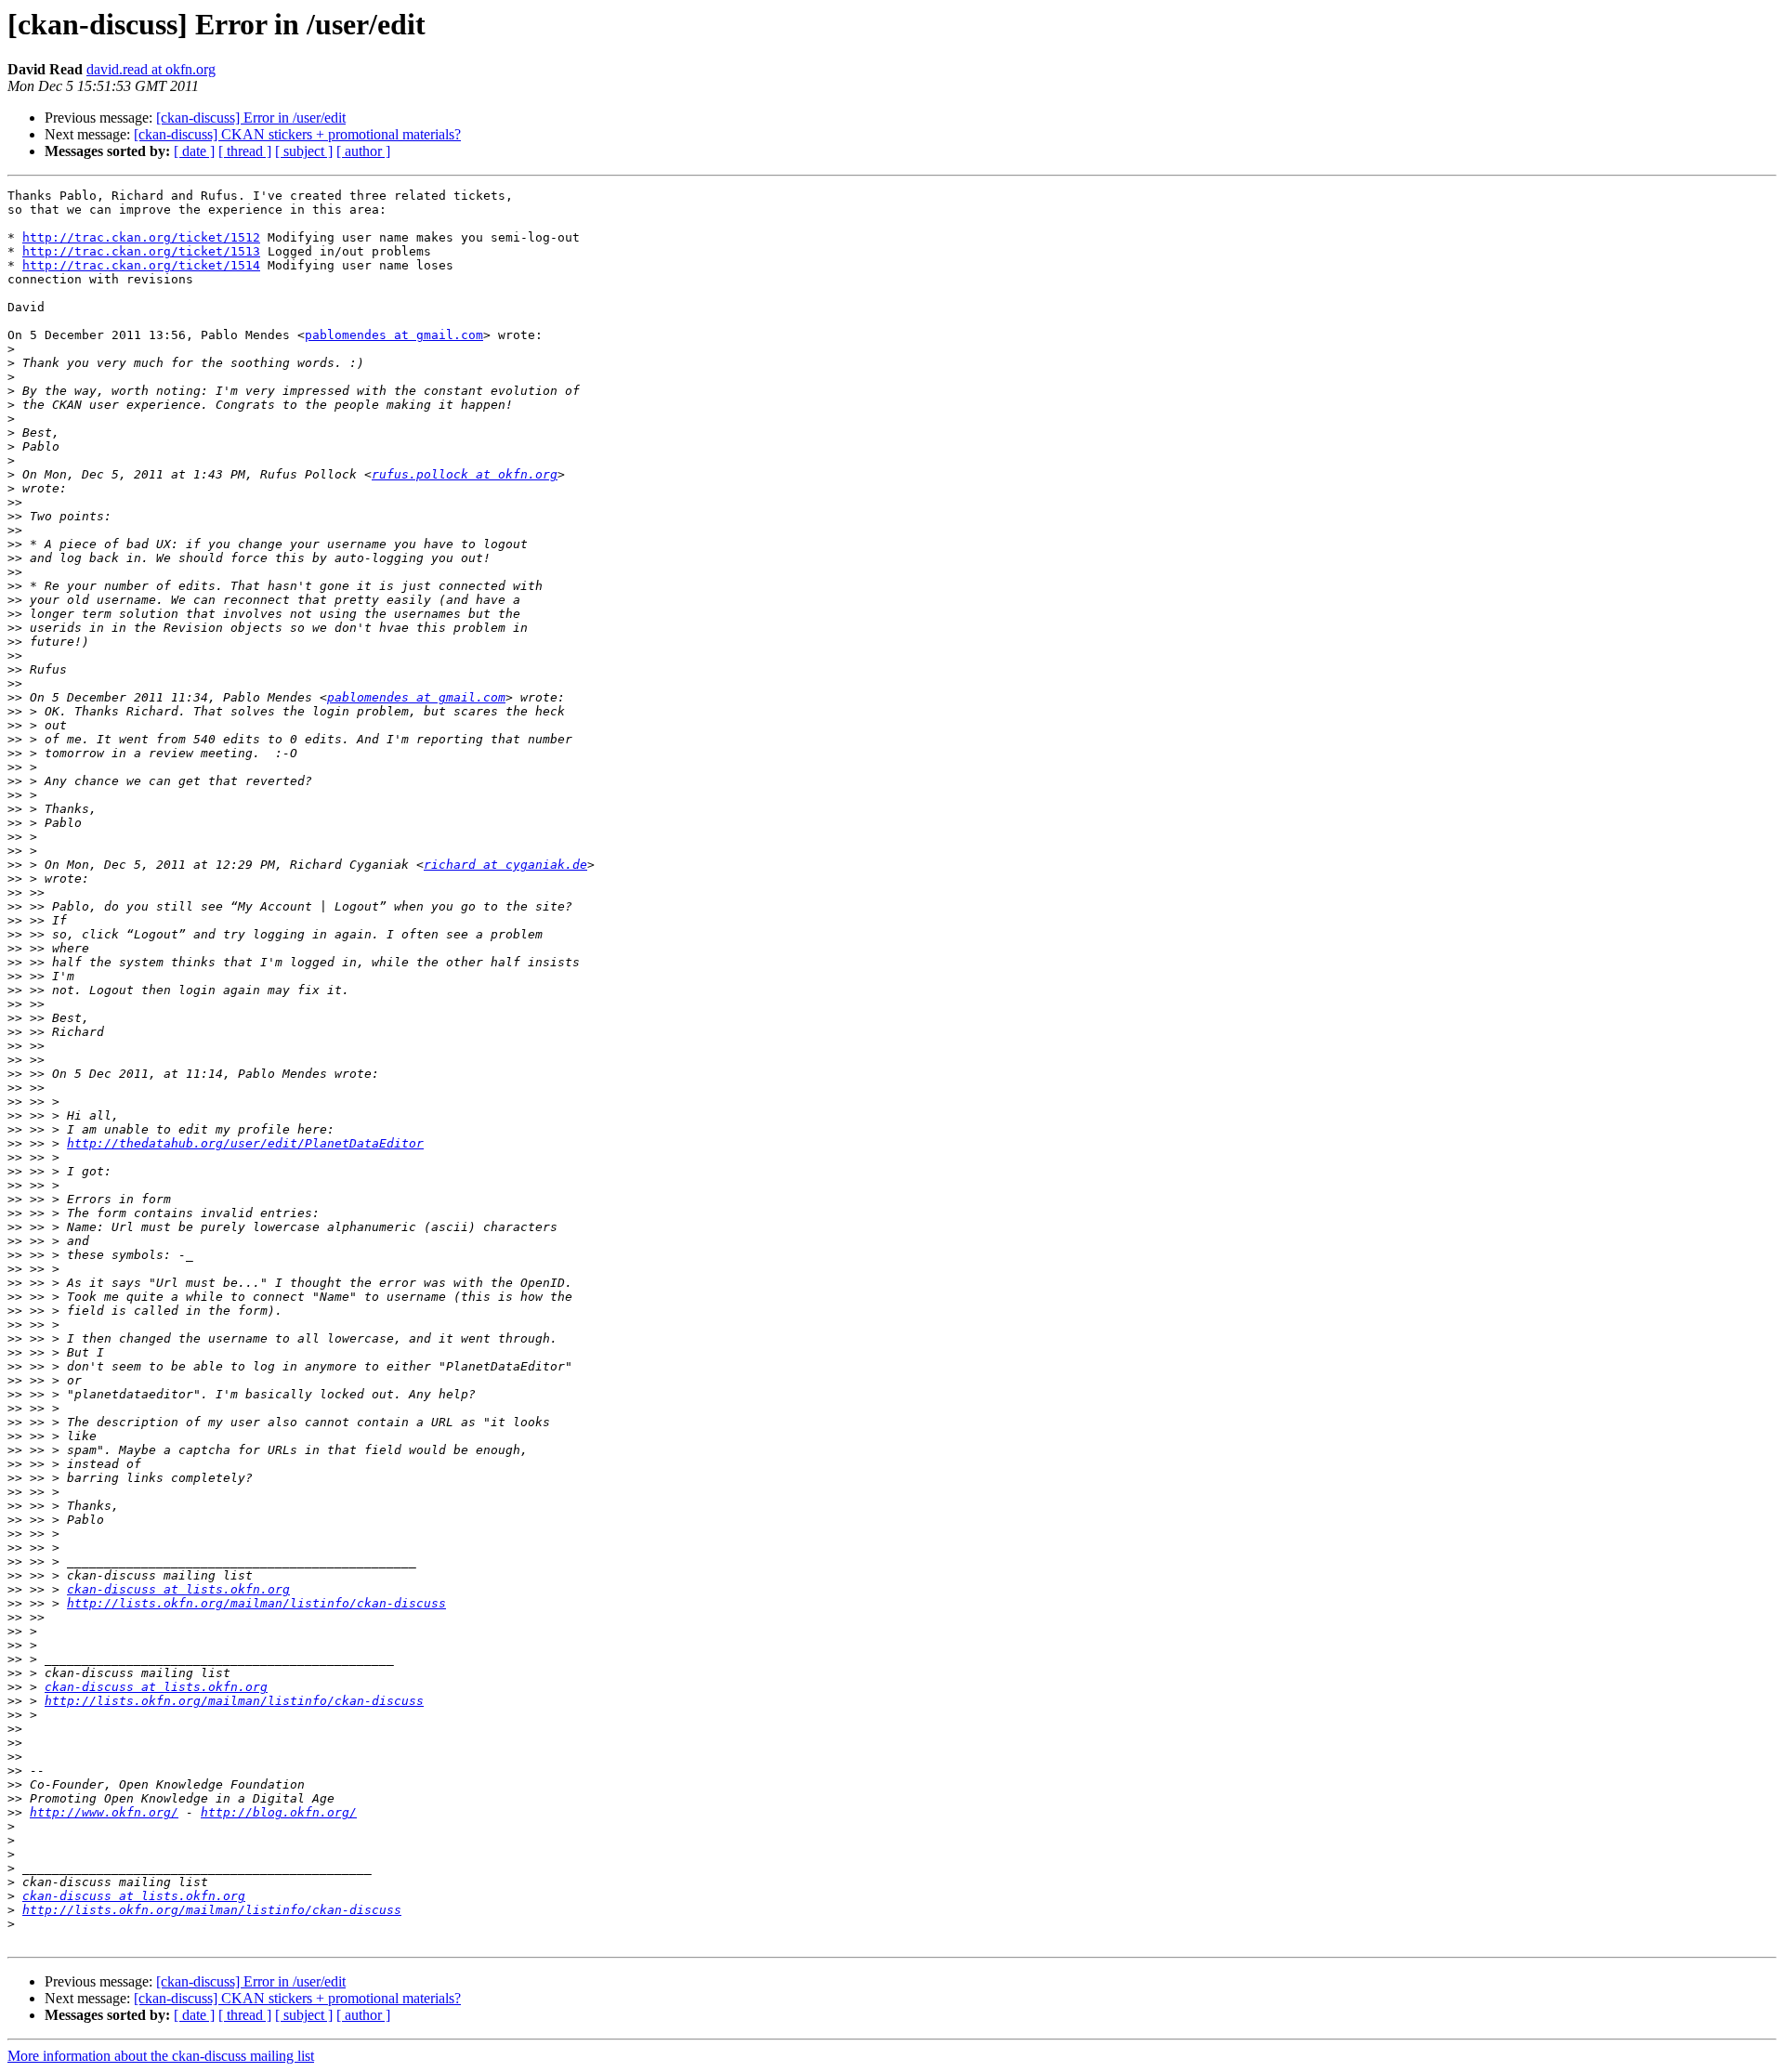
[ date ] (194, 151)
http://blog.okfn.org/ (279, 1812)
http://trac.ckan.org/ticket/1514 (141, 265)
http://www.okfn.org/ (104, 1812)
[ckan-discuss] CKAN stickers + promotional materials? (297, 134)
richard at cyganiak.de (505, 865)
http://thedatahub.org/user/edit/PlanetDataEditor (245, 1143)
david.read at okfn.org (151, 69)
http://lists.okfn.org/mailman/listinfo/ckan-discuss (256, 1603)
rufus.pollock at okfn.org (465, 474)
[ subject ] (304, 151)
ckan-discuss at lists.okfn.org (178, 1589)
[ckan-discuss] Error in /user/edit (251, 118)
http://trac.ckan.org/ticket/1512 (141, 237)
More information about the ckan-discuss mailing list (161, 2056)
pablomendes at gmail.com (394, 335)
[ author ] (363, 151)
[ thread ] (245, 151)
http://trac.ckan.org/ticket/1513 (141, 251)
